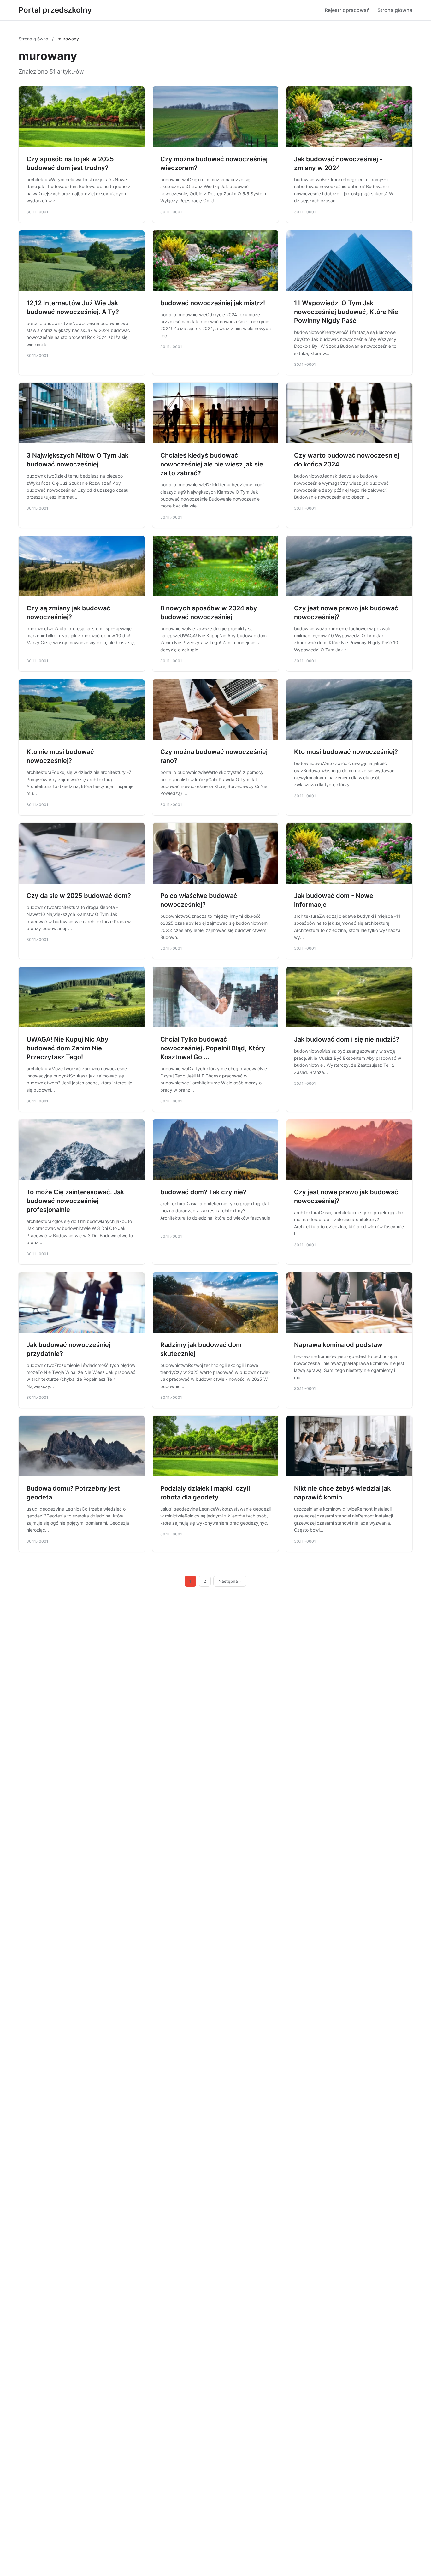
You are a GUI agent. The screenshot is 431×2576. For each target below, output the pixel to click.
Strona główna (395, 10)
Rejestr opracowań (347, 10)
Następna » (230, 1581)
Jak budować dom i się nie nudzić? (347, 1039)
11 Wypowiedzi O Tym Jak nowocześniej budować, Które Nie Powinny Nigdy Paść (346, 312)
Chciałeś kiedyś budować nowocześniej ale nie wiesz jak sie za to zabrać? (212, 464)
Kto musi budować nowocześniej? (346, 752)
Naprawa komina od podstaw (338, 1345)
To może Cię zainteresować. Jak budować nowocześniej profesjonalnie (75, 1201)
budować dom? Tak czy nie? (203, 1192)
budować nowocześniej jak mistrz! (213, 303)
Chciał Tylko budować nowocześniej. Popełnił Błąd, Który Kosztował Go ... (213, 1048)
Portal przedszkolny (55, 10)
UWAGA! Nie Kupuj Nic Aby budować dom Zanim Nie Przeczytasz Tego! (68, 1048)
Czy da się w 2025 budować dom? (79, 896)
